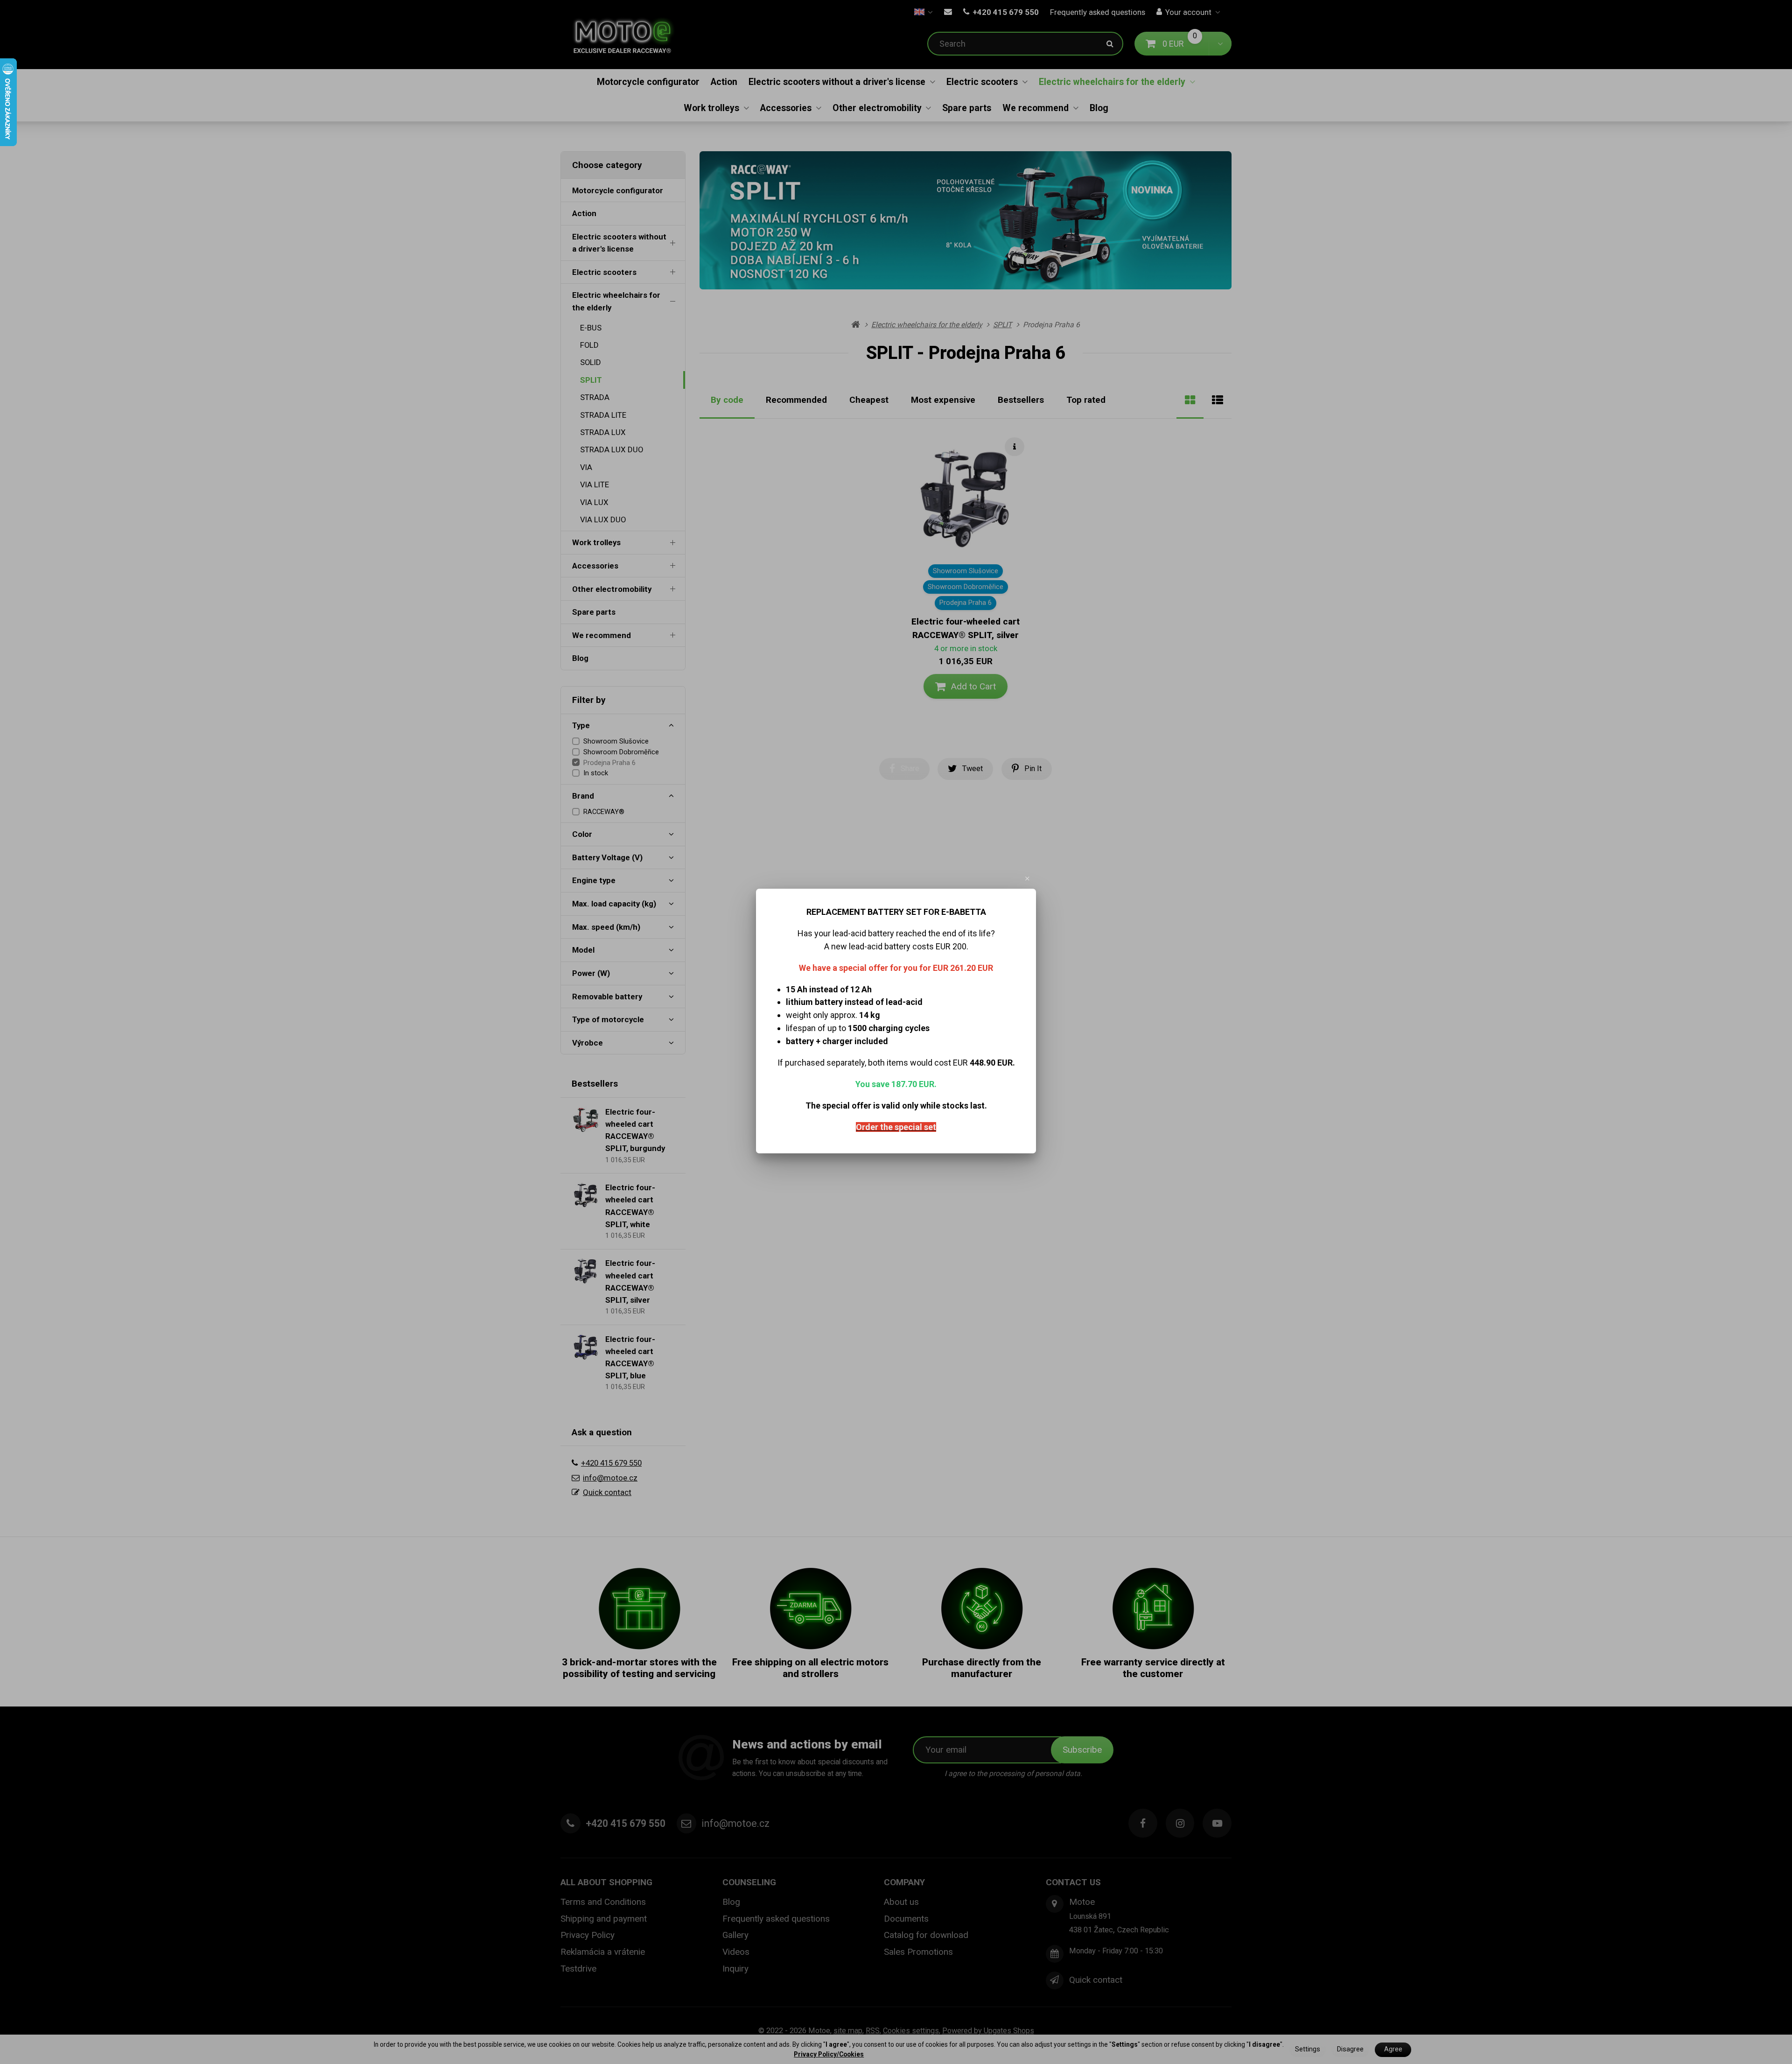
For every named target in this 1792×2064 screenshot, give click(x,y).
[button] (1028, 878)
